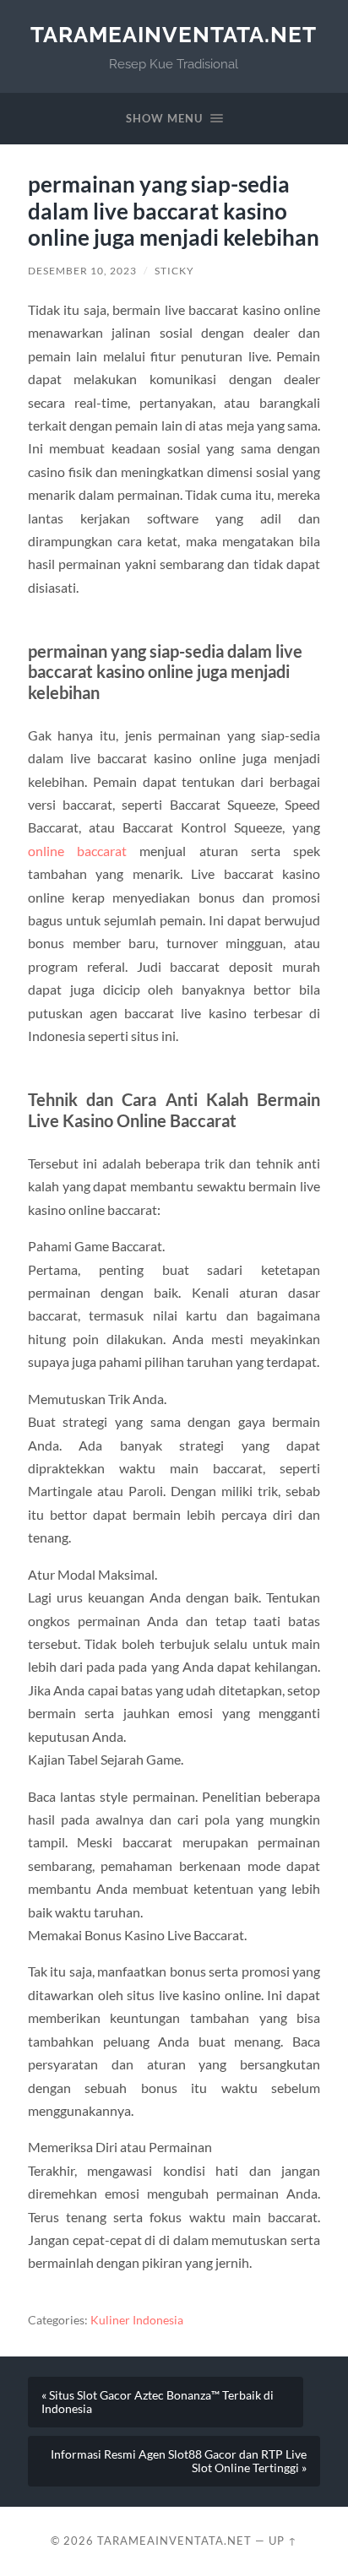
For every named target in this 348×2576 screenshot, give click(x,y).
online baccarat (77, 851)
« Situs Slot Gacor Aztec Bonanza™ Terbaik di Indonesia (158, 2402)
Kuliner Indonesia (137, 2320)
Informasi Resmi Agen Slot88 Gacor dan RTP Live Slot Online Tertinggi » (179, 2461)
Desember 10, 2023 (82, 271)
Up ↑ (283, 2541)
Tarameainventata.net (174, 34)
